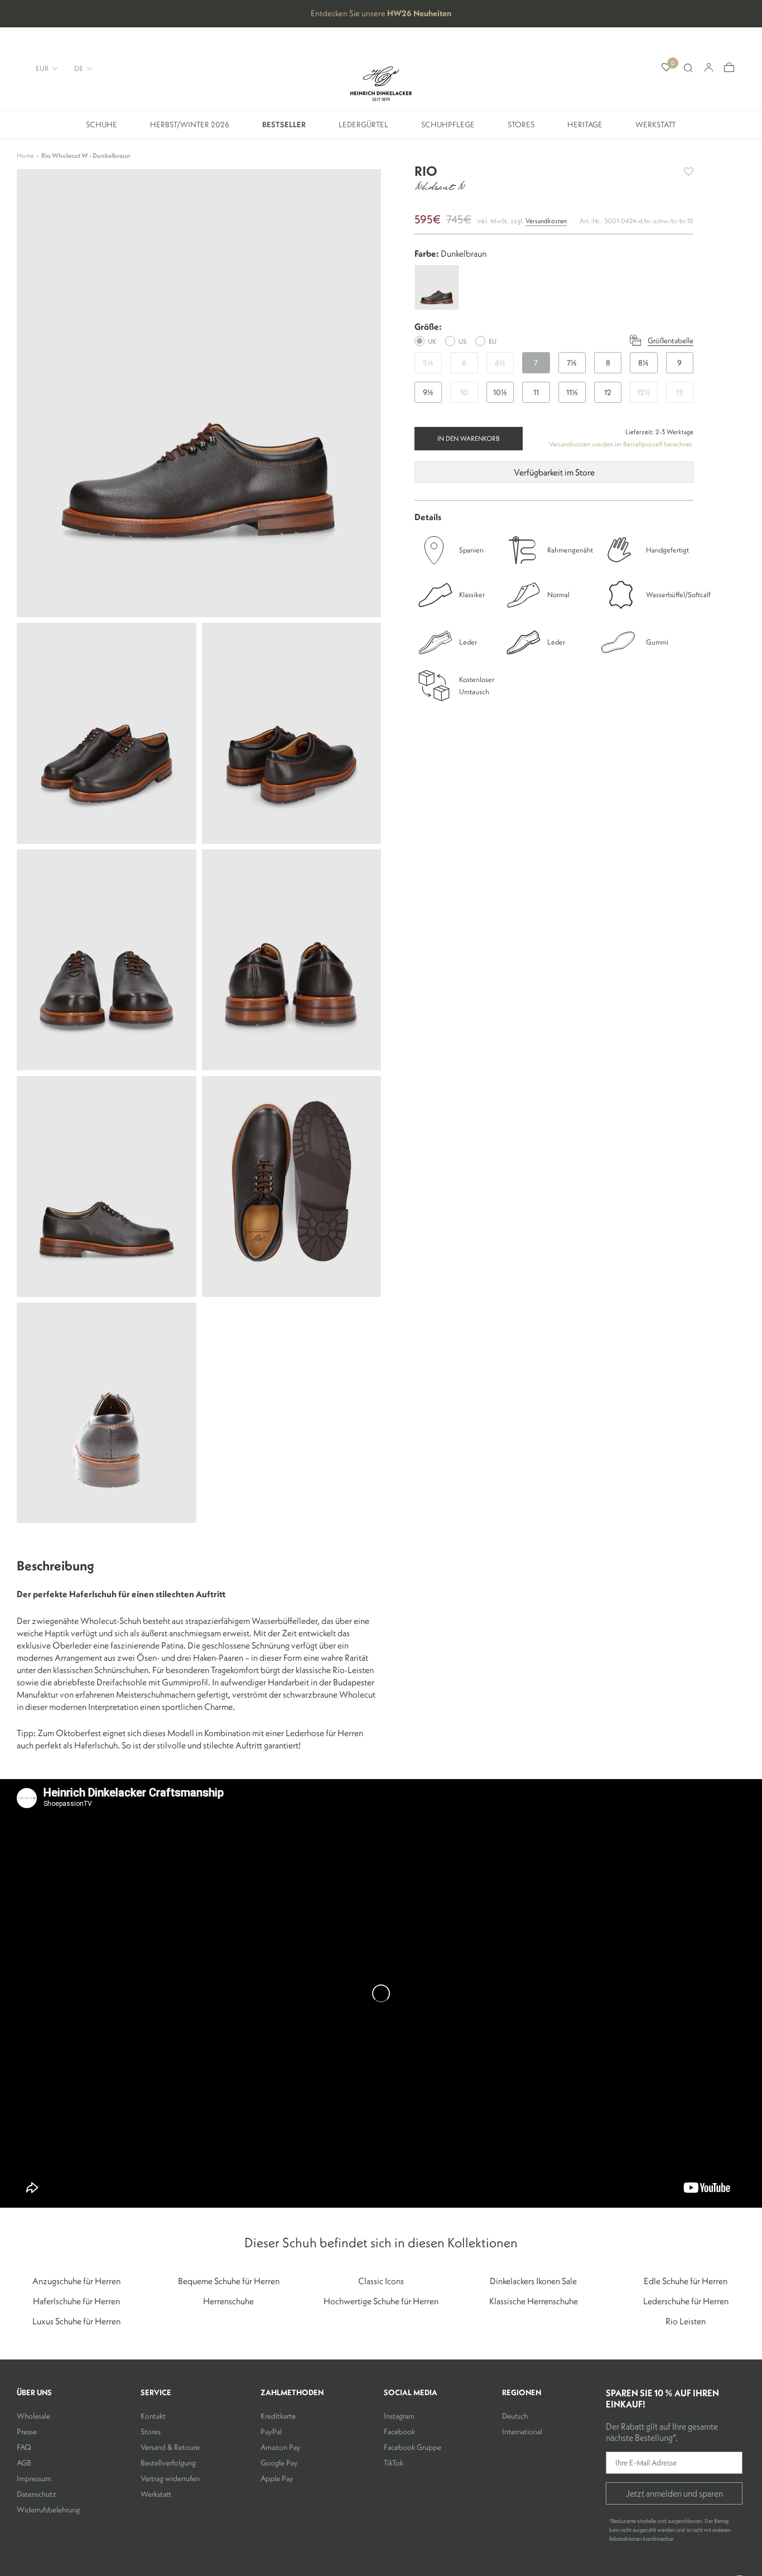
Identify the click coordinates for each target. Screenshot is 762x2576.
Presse (27, 2431)
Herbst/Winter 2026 (190, 129)
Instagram (399, 2416)
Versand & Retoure (170, 2447)
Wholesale (33, 2416)
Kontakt (153, 2416)
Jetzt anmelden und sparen (674, 2493)
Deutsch (515, 2416)
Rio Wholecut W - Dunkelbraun (86, 155)
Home (25, 155)
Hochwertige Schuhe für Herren (381, 2301)
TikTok (394, 2463)
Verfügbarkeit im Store (554, 472)
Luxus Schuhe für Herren (76, 2321)
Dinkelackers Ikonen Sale (533, 2281)
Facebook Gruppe (413, 2447)
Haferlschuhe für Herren (76, 2301)
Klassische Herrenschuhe (534, 2301)
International (522, 2431)
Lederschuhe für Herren (686, 2301)
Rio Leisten (686, 2321)
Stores (521, 129)
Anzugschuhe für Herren (76, 2281)
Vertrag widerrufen (170, 2478)
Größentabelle (671, 340)
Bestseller (284, 129)
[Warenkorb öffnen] (729, 68)
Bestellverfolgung (168, 2463)
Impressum (34, 2478)
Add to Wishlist (689, 172)
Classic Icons (381, 2281)
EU (493, 341)
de (79, 68)
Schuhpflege (448, 129)
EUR (42, 68)
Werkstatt (656, 129)
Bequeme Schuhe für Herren (229, 2281)
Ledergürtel (363, 129)
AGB (24, 2463)
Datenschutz (37, 2494)
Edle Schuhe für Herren (686, 2281)
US (462, 341)
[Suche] (688, 68)
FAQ (24, 2447)
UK (432, 341)
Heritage (585, 129)
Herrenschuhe (228, 2301)
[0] (666, 68)
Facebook (399, 2431)
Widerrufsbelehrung (48, 2510)
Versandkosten (546, 221)
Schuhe (102, 129)
